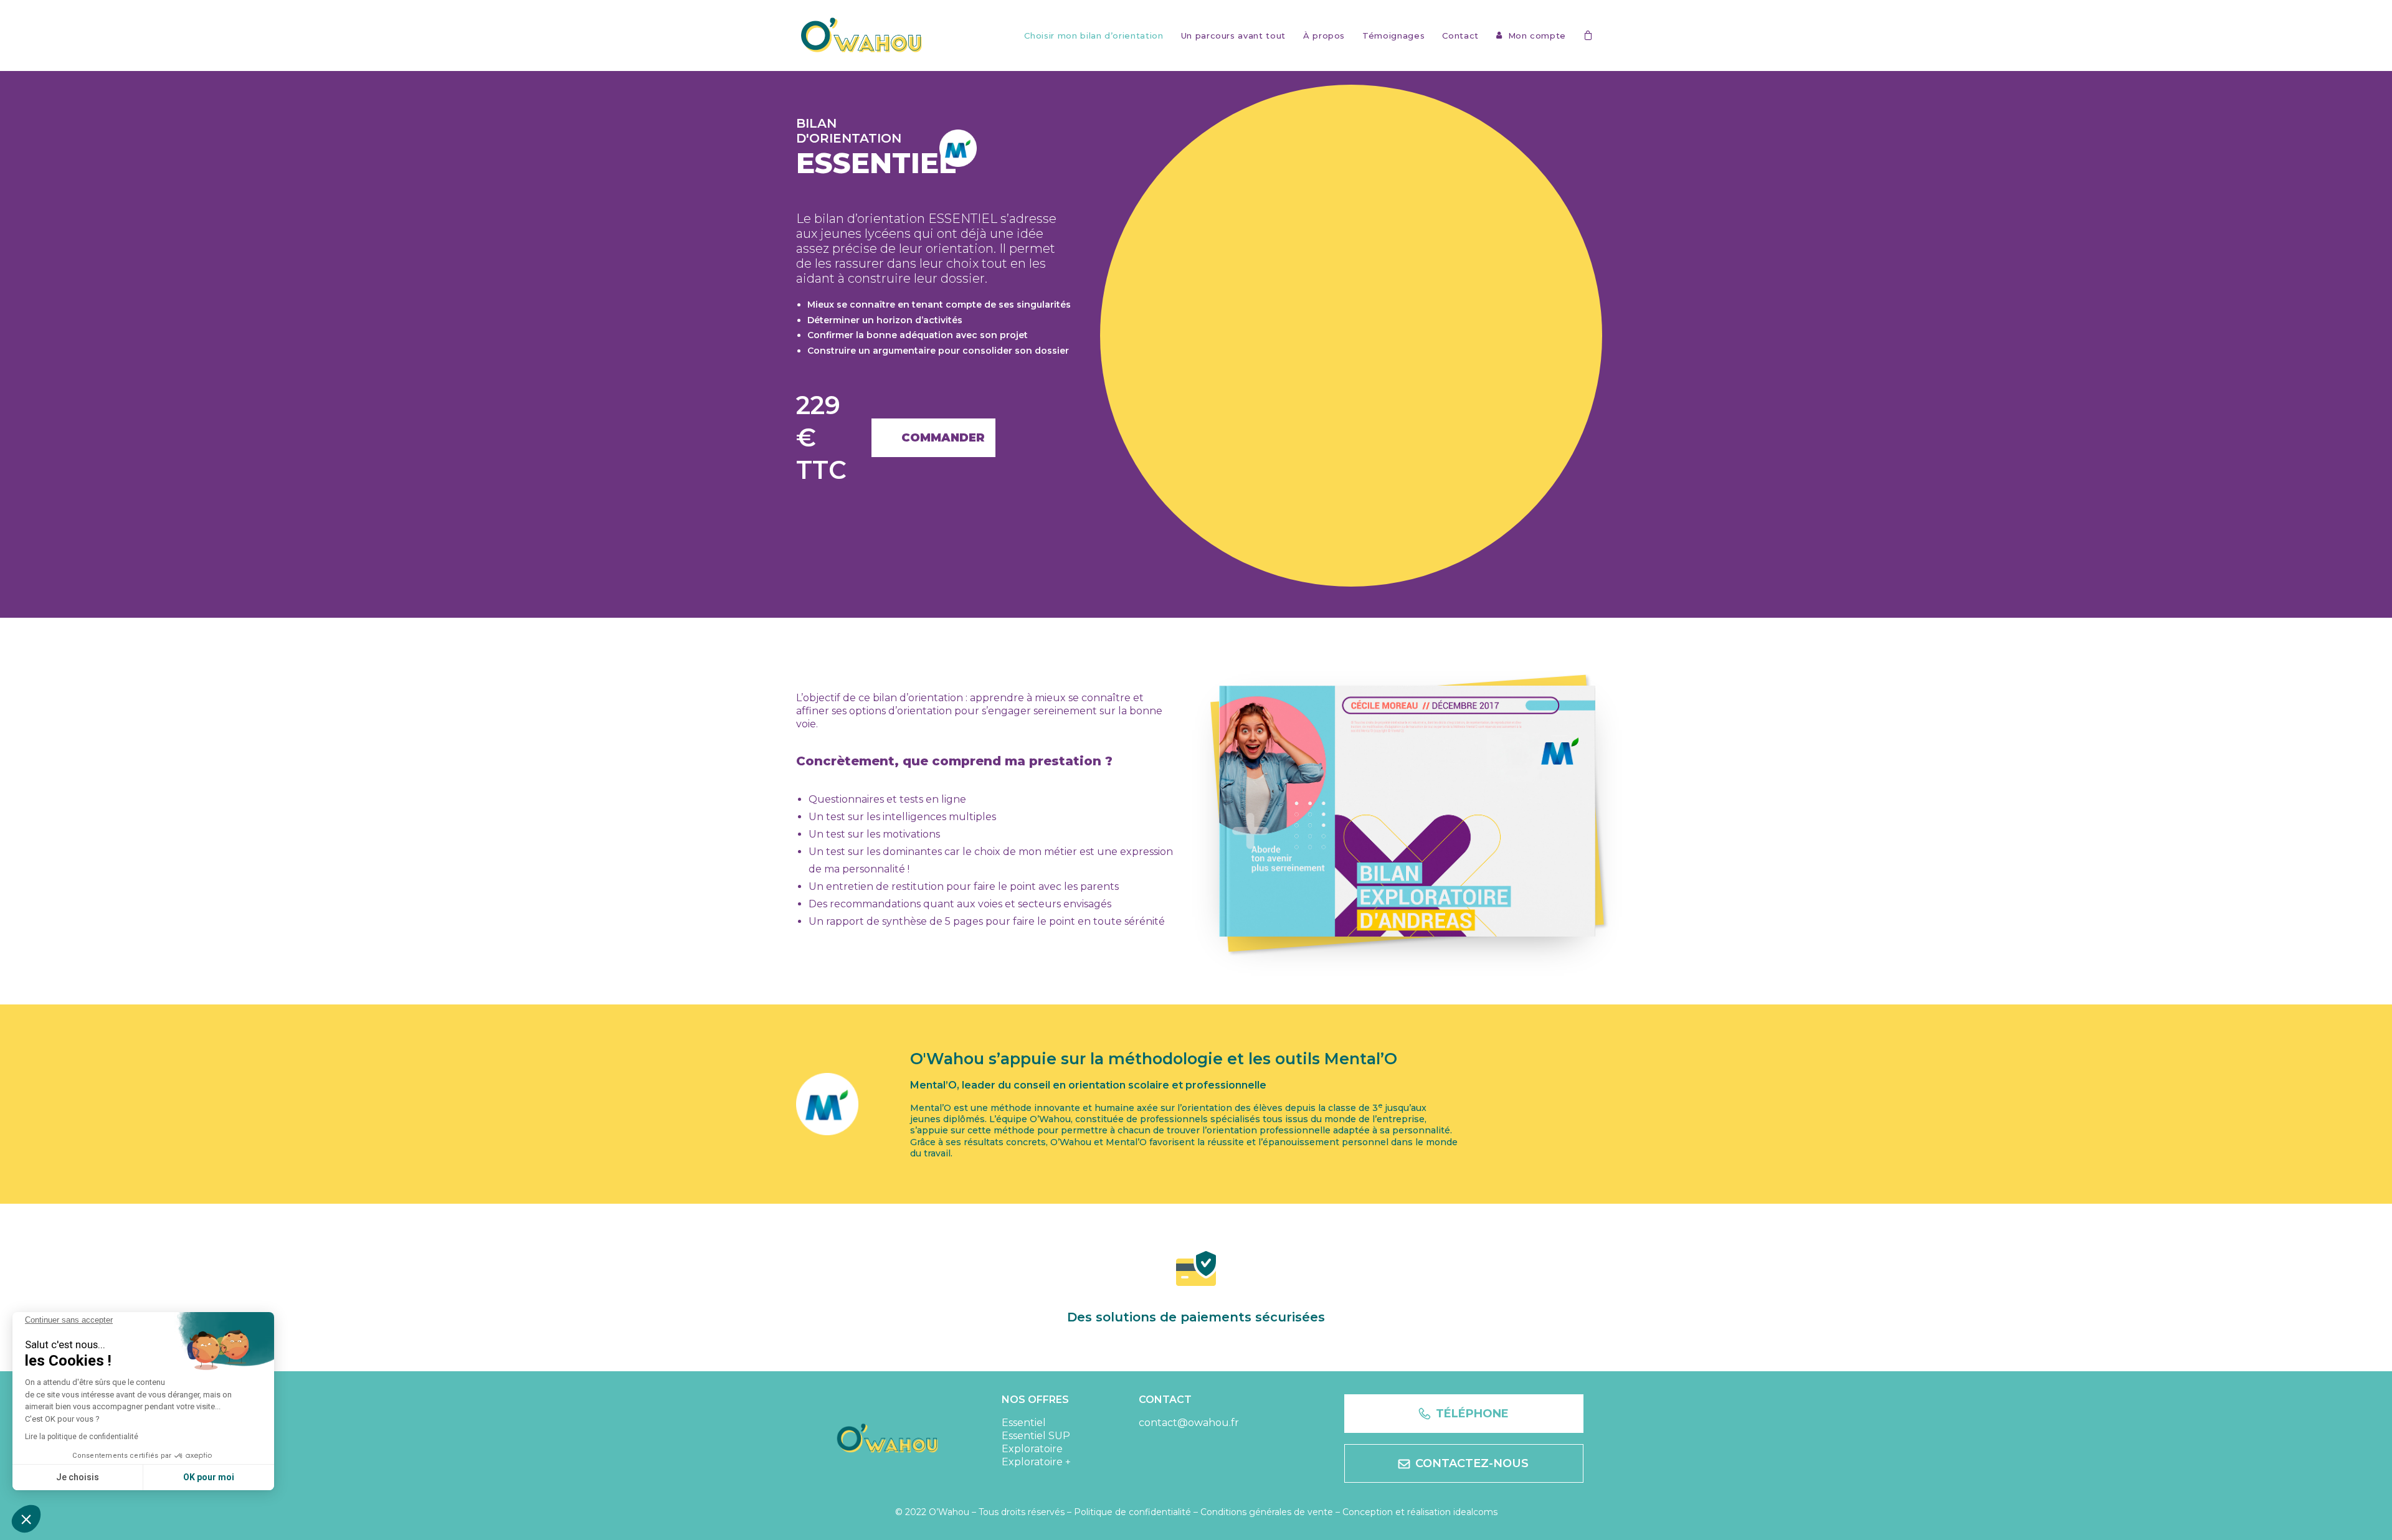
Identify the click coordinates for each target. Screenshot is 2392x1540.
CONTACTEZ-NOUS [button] (1472, 1463)
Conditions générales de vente (1267, 1512)
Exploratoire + (1036, 1462)
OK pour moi (209, 1477)
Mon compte (1537, 36)
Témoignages (1393, 36)
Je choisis (78, 1477)
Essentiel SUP (1036, 1436)
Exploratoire (1032, 1449)
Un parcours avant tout (1233, 36)
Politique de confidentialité (1132, 1512)
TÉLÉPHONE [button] (1472, 1414)
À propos (1324, 36)
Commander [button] (943, 438)
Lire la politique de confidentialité (82, 1437)
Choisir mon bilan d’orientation (1094, 36)
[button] (26, 1519)
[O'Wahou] (862, 35)
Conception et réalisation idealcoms (1420, 1512)
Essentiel (1024, 1423)
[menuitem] (1094, 36)
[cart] (1590, 35)
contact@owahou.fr (1189, 1423)
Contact (1460, 36)
